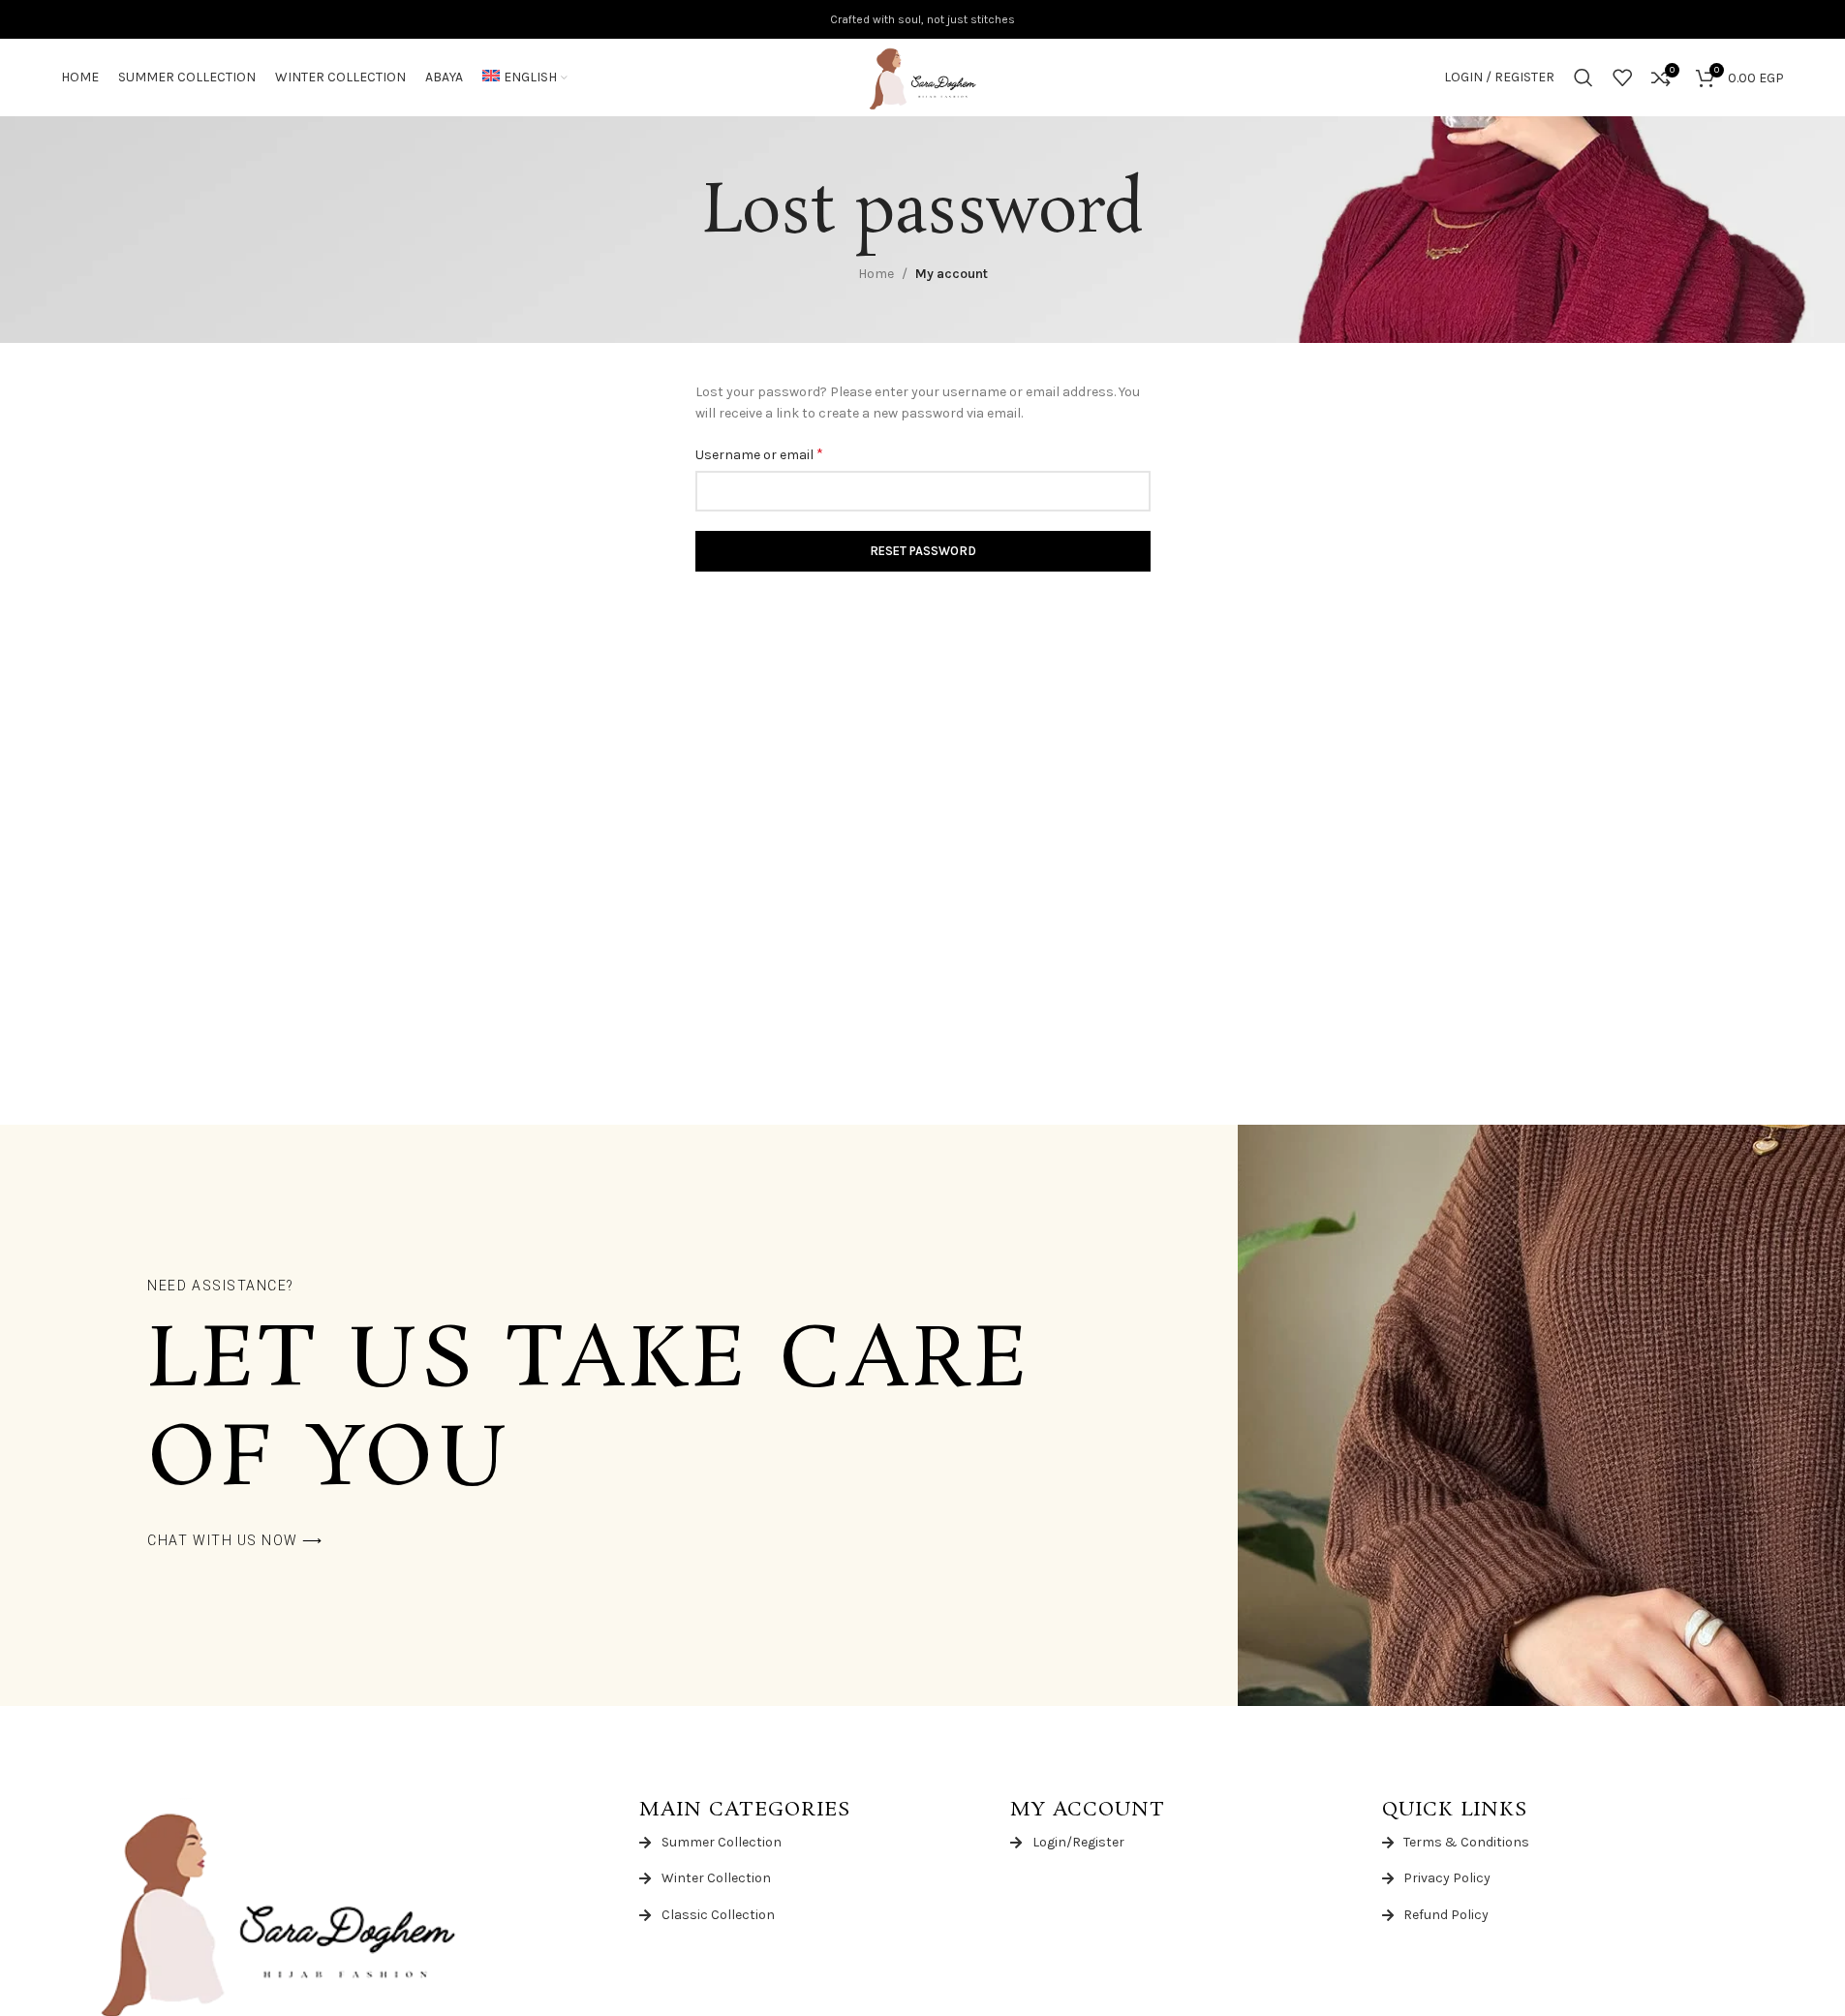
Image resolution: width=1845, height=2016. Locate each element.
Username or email (759, 454)
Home (876, 274)
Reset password (923, 551)
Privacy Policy (1447, 1878)
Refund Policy (1446, 1915)
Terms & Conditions (1466, 1842)
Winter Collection (716, 1878)
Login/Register (1078, 1842)
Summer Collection (722, 1842)
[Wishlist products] (1622, 78)
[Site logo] (922, 76)
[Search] (1584, 78)
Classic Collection (718, 1915)
